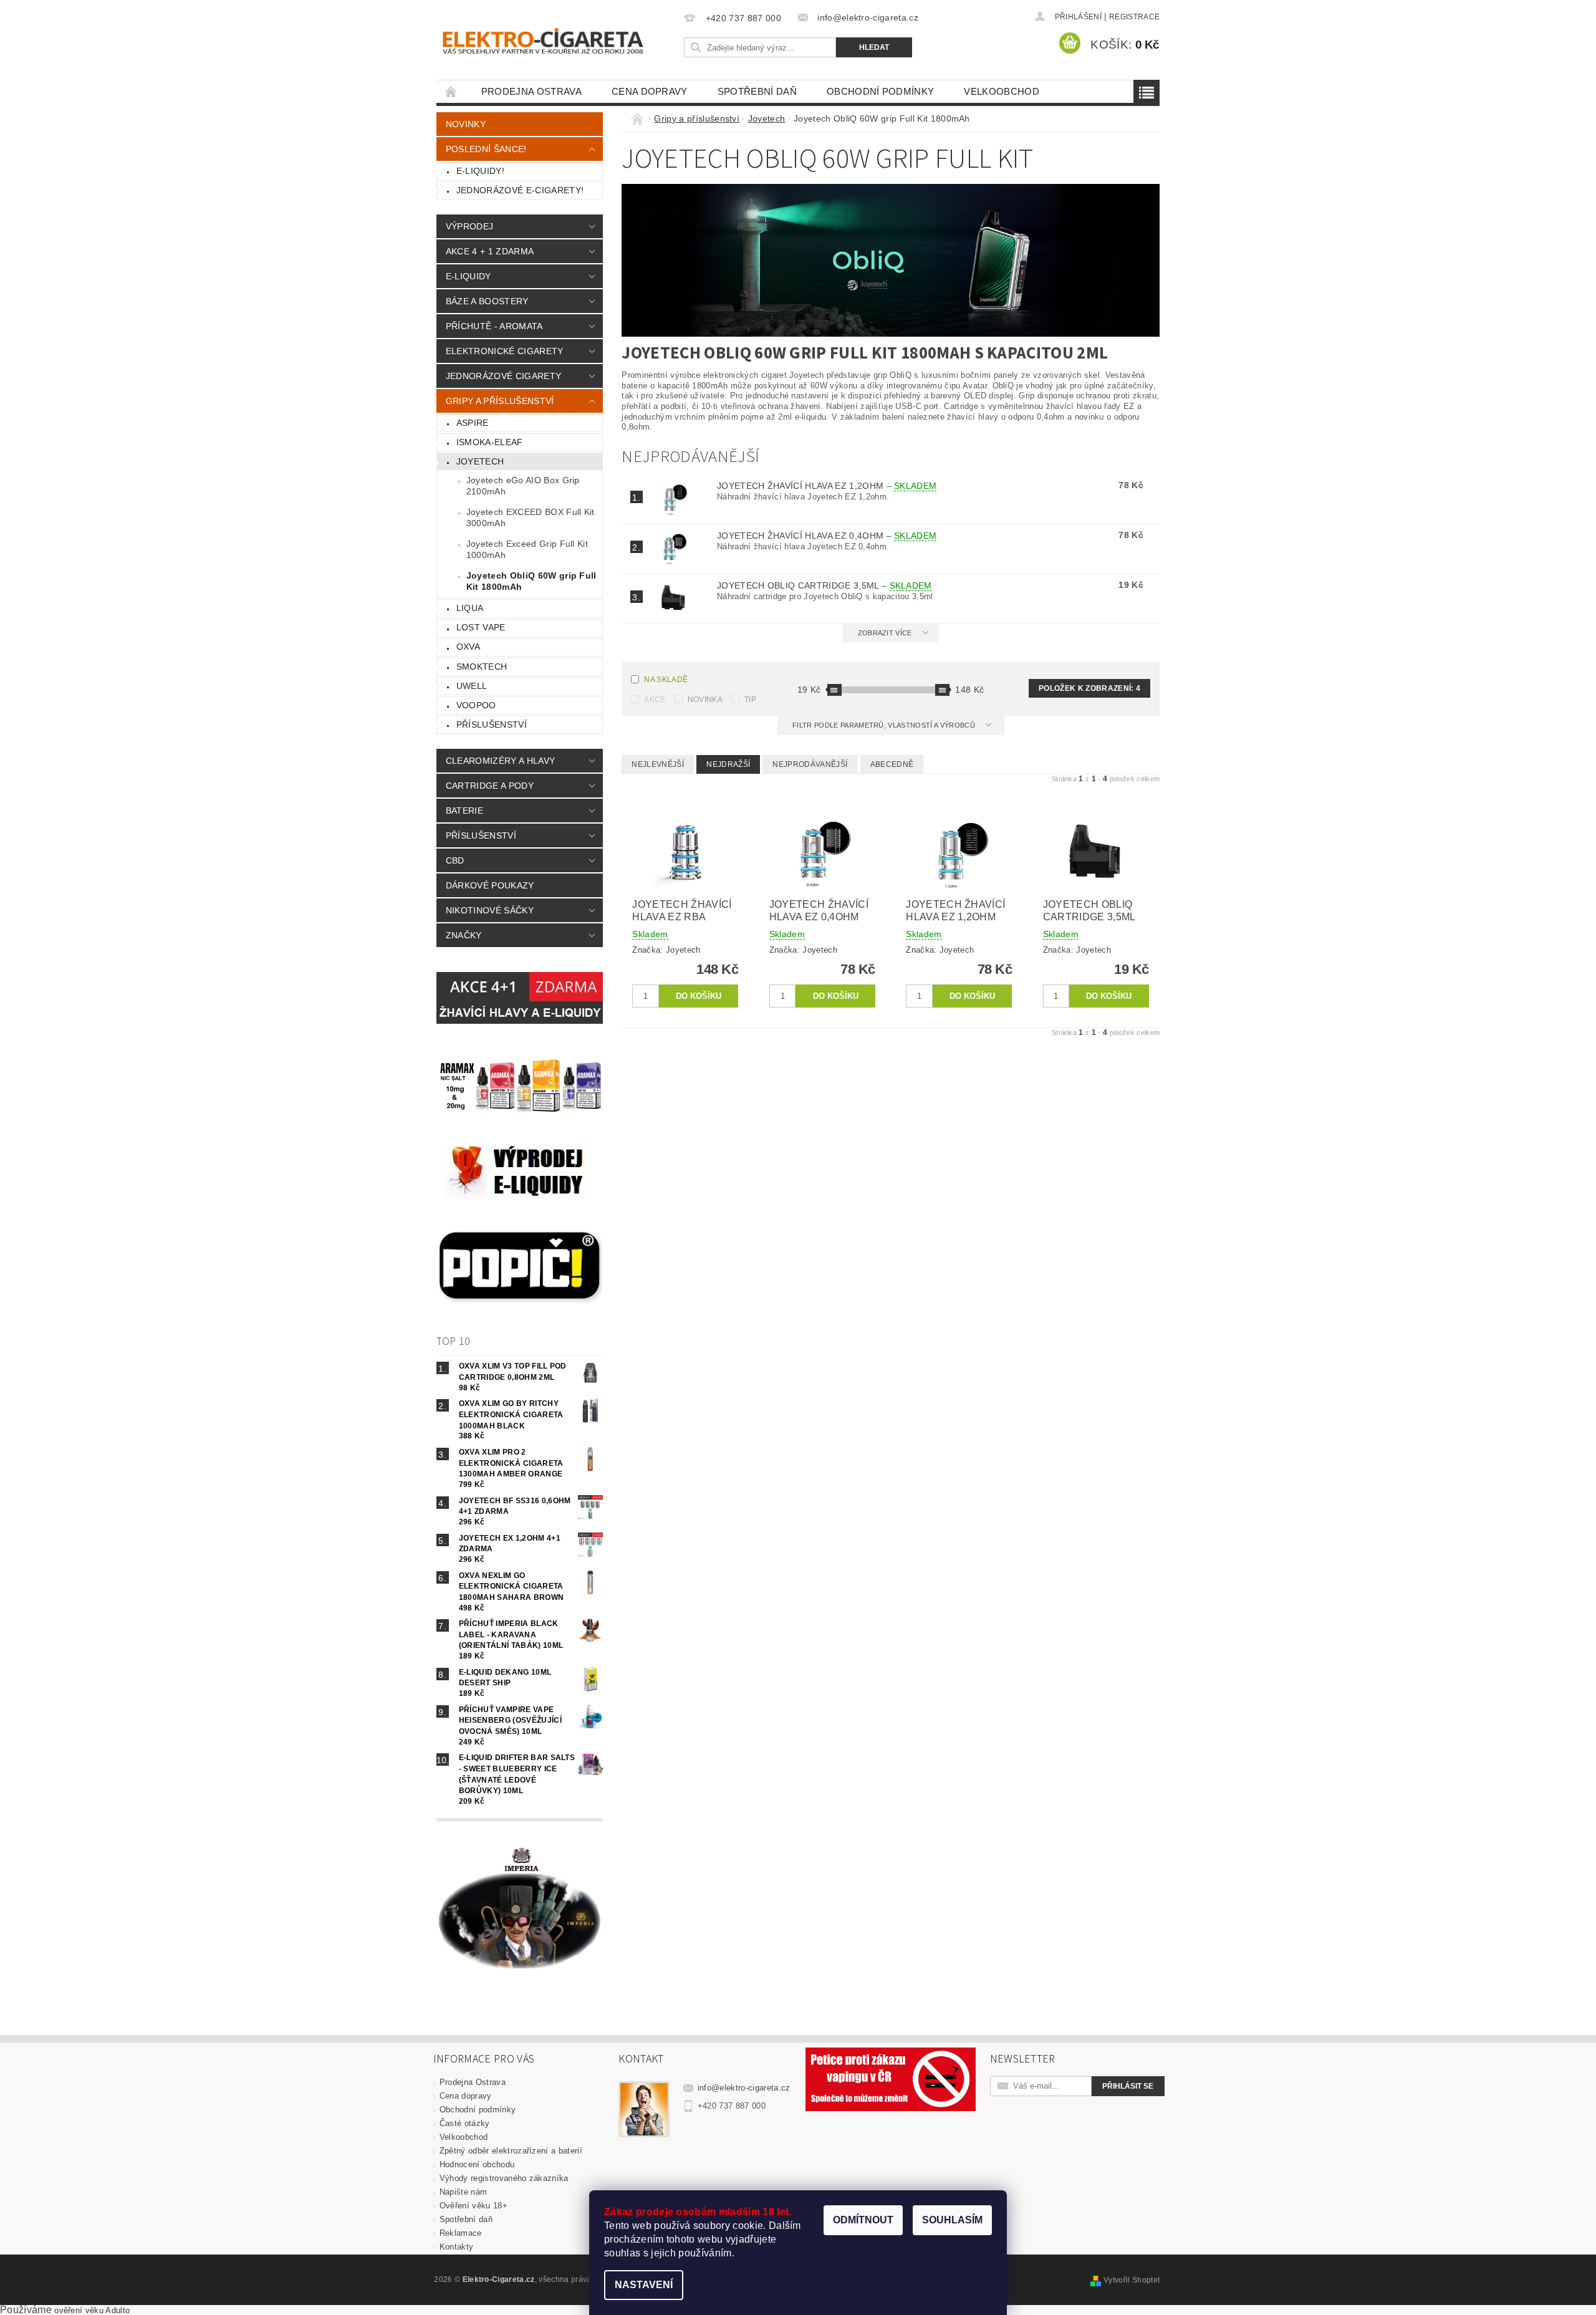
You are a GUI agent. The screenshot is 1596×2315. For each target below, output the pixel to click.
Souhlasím (952, 2220)
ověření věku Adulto (92, 2310)
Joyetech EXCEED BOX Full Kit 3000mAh (531, 517)
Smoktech (482, 667)
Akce (655, 700)
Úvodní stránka (451, 91)
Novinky (466, 124)
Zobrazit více (885, 633)
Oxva (468, 647)
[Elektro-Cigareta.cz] (558, 40)
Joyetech (480, 461)
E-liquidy (469, 276)
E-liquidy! (480, 171)
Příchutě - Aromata (494, 326)
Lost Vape (481, 627)
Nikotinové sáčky (490, 910)
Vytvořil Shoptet (1132, 2280)
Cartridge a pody (490, 786)
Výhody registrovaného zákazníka (504, 2178)
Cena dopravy (650, 91)
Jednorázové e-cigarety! (520, 190)
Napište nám (464, 2192)
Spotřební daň (757, 91)
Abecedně (892, 764)
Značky (464, 935)
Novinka (705, 700)
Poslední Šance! (486, 149)
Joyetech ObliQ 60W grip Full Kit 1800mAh (531, 581)
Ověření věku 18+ (474, 2206)
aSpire (473, 423)
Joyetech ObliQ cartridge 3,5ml (824, 585)
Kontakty (457, 2247)
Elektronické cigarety (505, 351)
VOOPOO (476, 705)
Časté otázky (465, 2123)
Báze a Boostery (487, 301)
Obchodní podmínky (880, 91)
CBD (455, 860)
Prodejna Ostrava (531, 91)
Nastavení (644, 2285)
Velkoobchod (1002, 91)
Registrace (1134, 17)
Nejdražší (728, 764)
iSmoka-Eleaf (490, 442)
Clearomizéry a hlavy (500, 761)
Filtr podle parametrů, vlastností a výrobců (885, 725)
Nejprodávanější (810, 764)
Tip (750, 700)
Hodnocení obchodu (477, 2164)
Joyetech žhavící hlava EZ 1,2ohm (827, 486)
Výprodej (470, 226)
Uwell (472, 686)
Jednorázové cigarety (503, 376)
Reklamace (461, 2233)
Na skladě (666, 680)
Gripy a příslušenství (500, 401)
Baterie (464, 811)
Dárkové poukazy (490, 885)
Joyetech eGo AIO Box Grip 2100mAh (523, 486)
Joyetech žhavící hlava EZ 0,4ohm (827, 536)
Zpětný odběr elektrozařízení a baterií (511, 2151)
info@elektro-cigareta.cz (744, 2088)
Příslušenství (492, 724)
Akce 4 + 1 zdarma (490, 251)
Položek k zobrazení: (1089, 688)
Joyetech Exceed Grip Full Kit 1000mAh (527, 549)
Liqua (470, 608)
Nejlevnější (658, 764)
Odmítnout (863, 2220)
